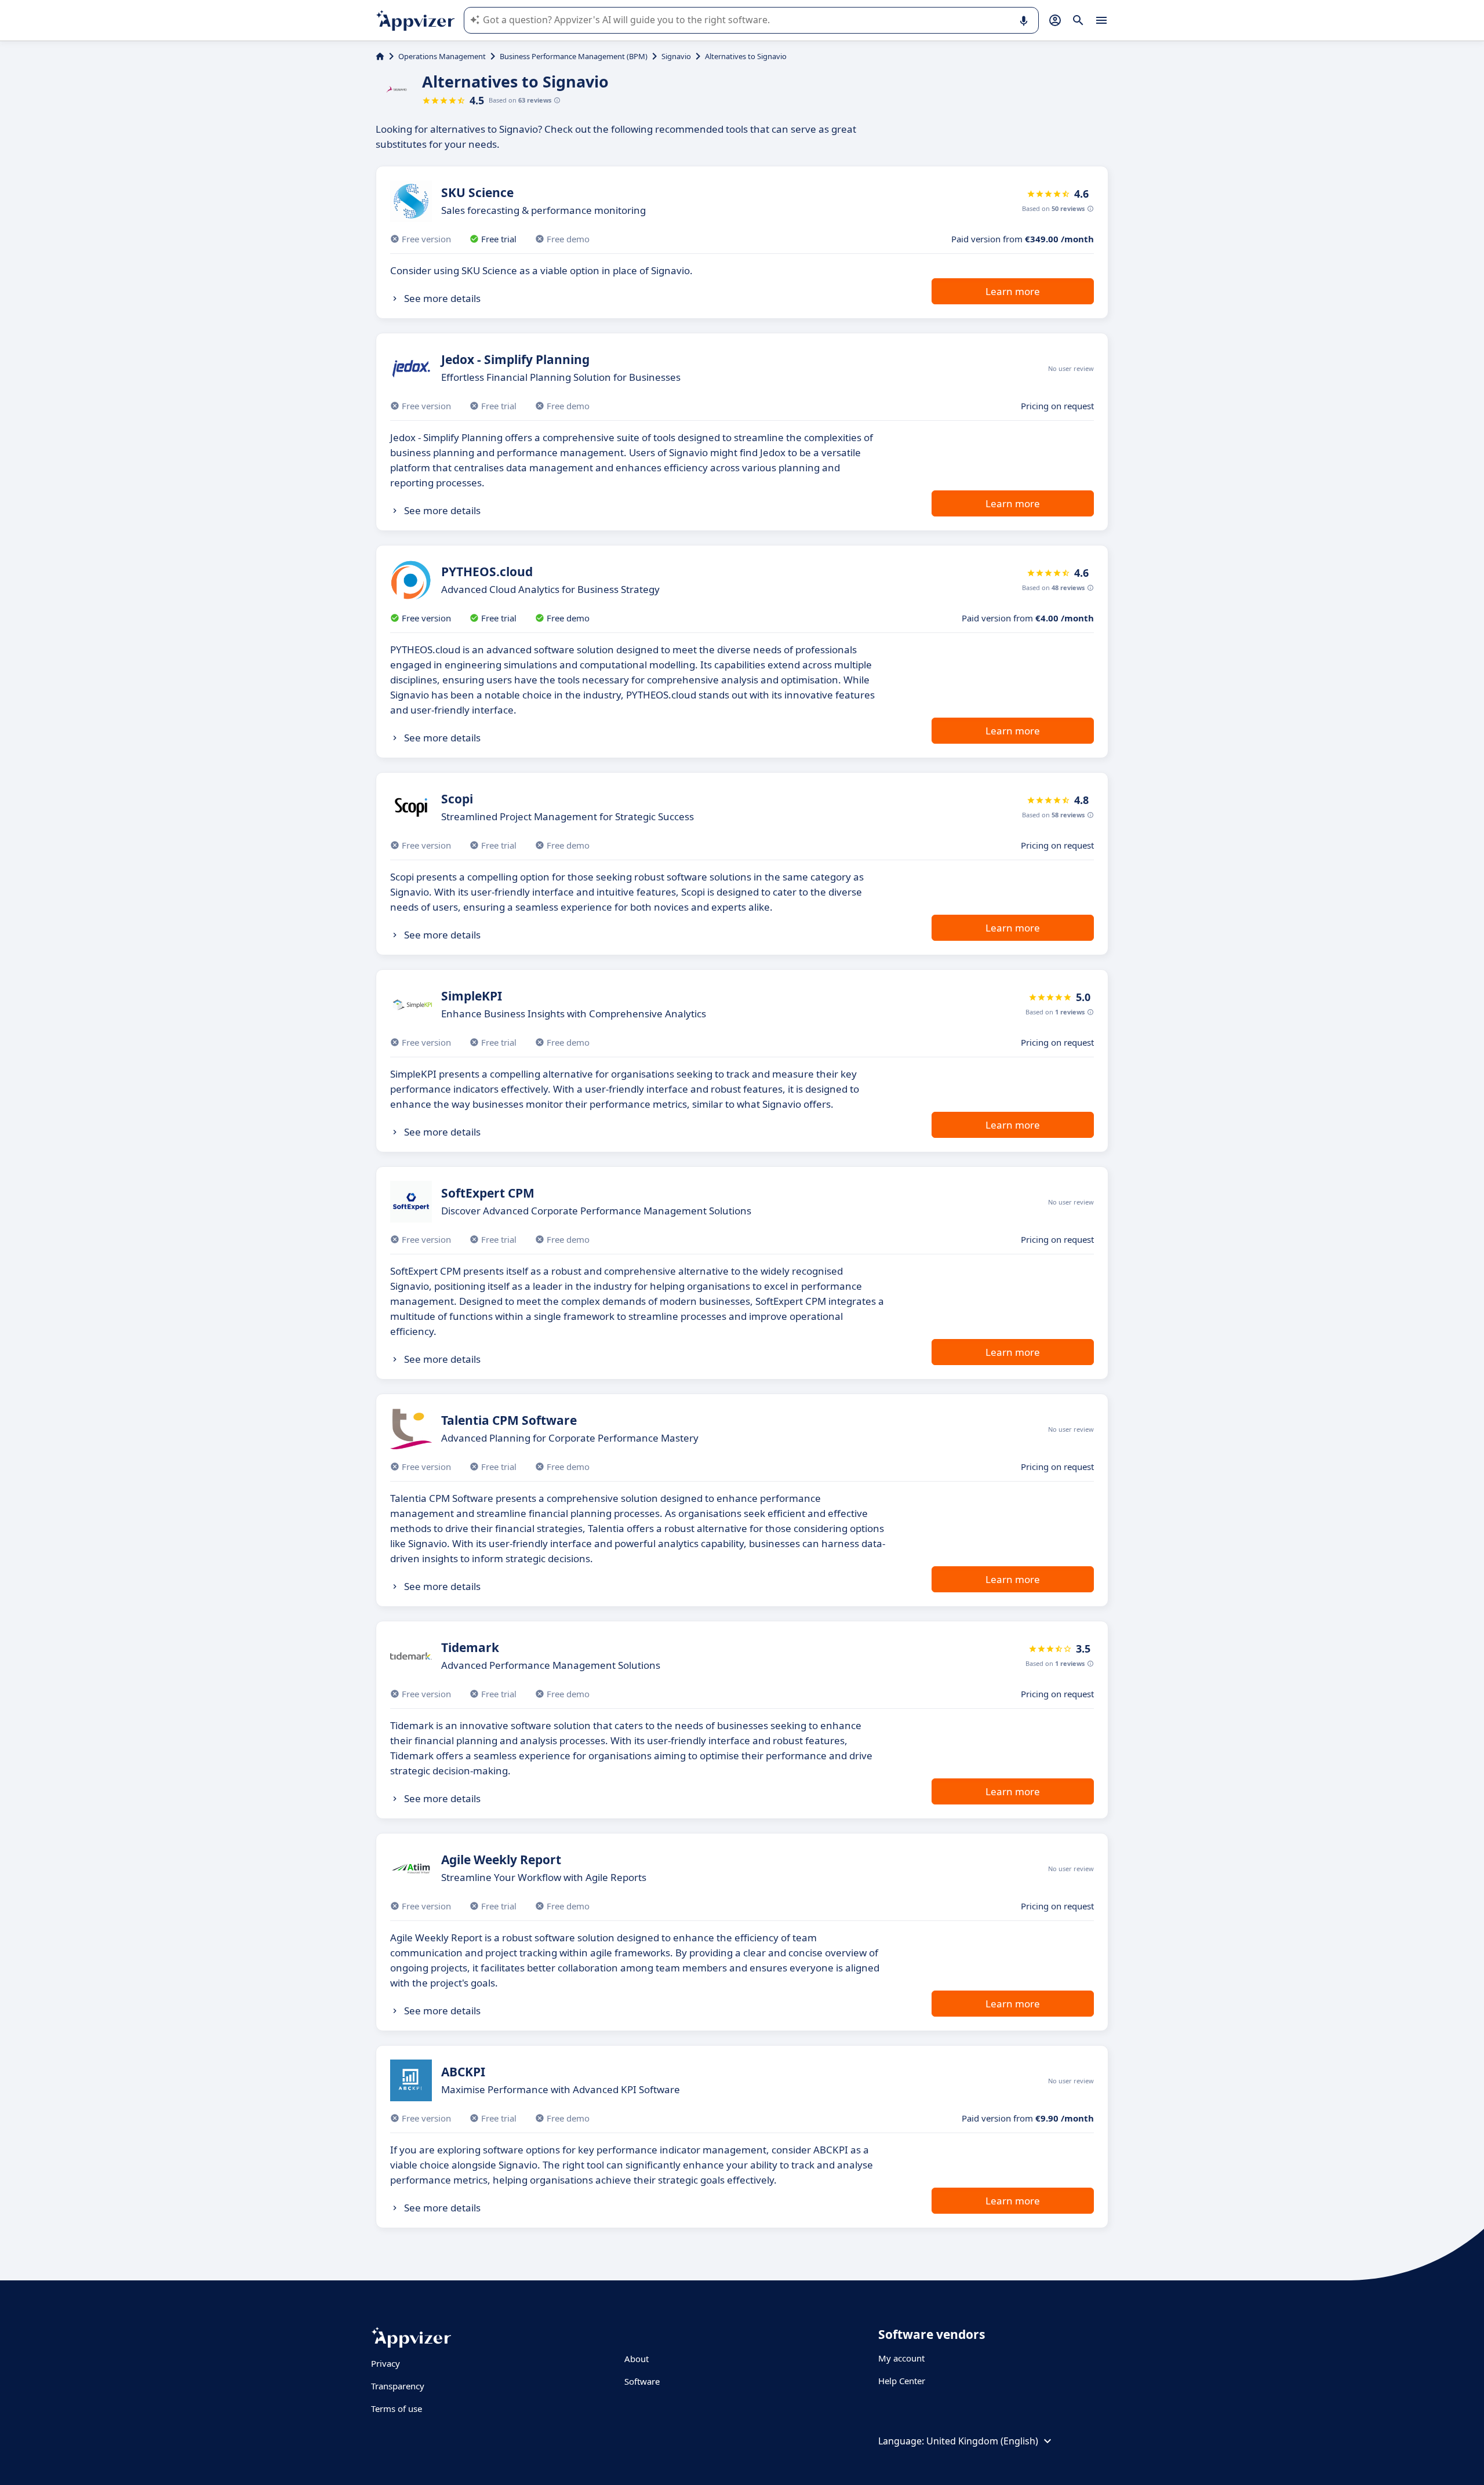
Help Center (902, 2381)
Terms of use (397, 2408)
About (636, 2359)
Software (642, 2381)
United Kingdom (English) (982, 2441)
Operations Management (442, 56)
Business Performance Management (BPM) (574, 56)
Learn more (1013, 291)
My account (901, 2358)
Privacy (385, 2363)
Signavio (676, 56)
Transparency (398, 2386)
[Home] (380, 56)
